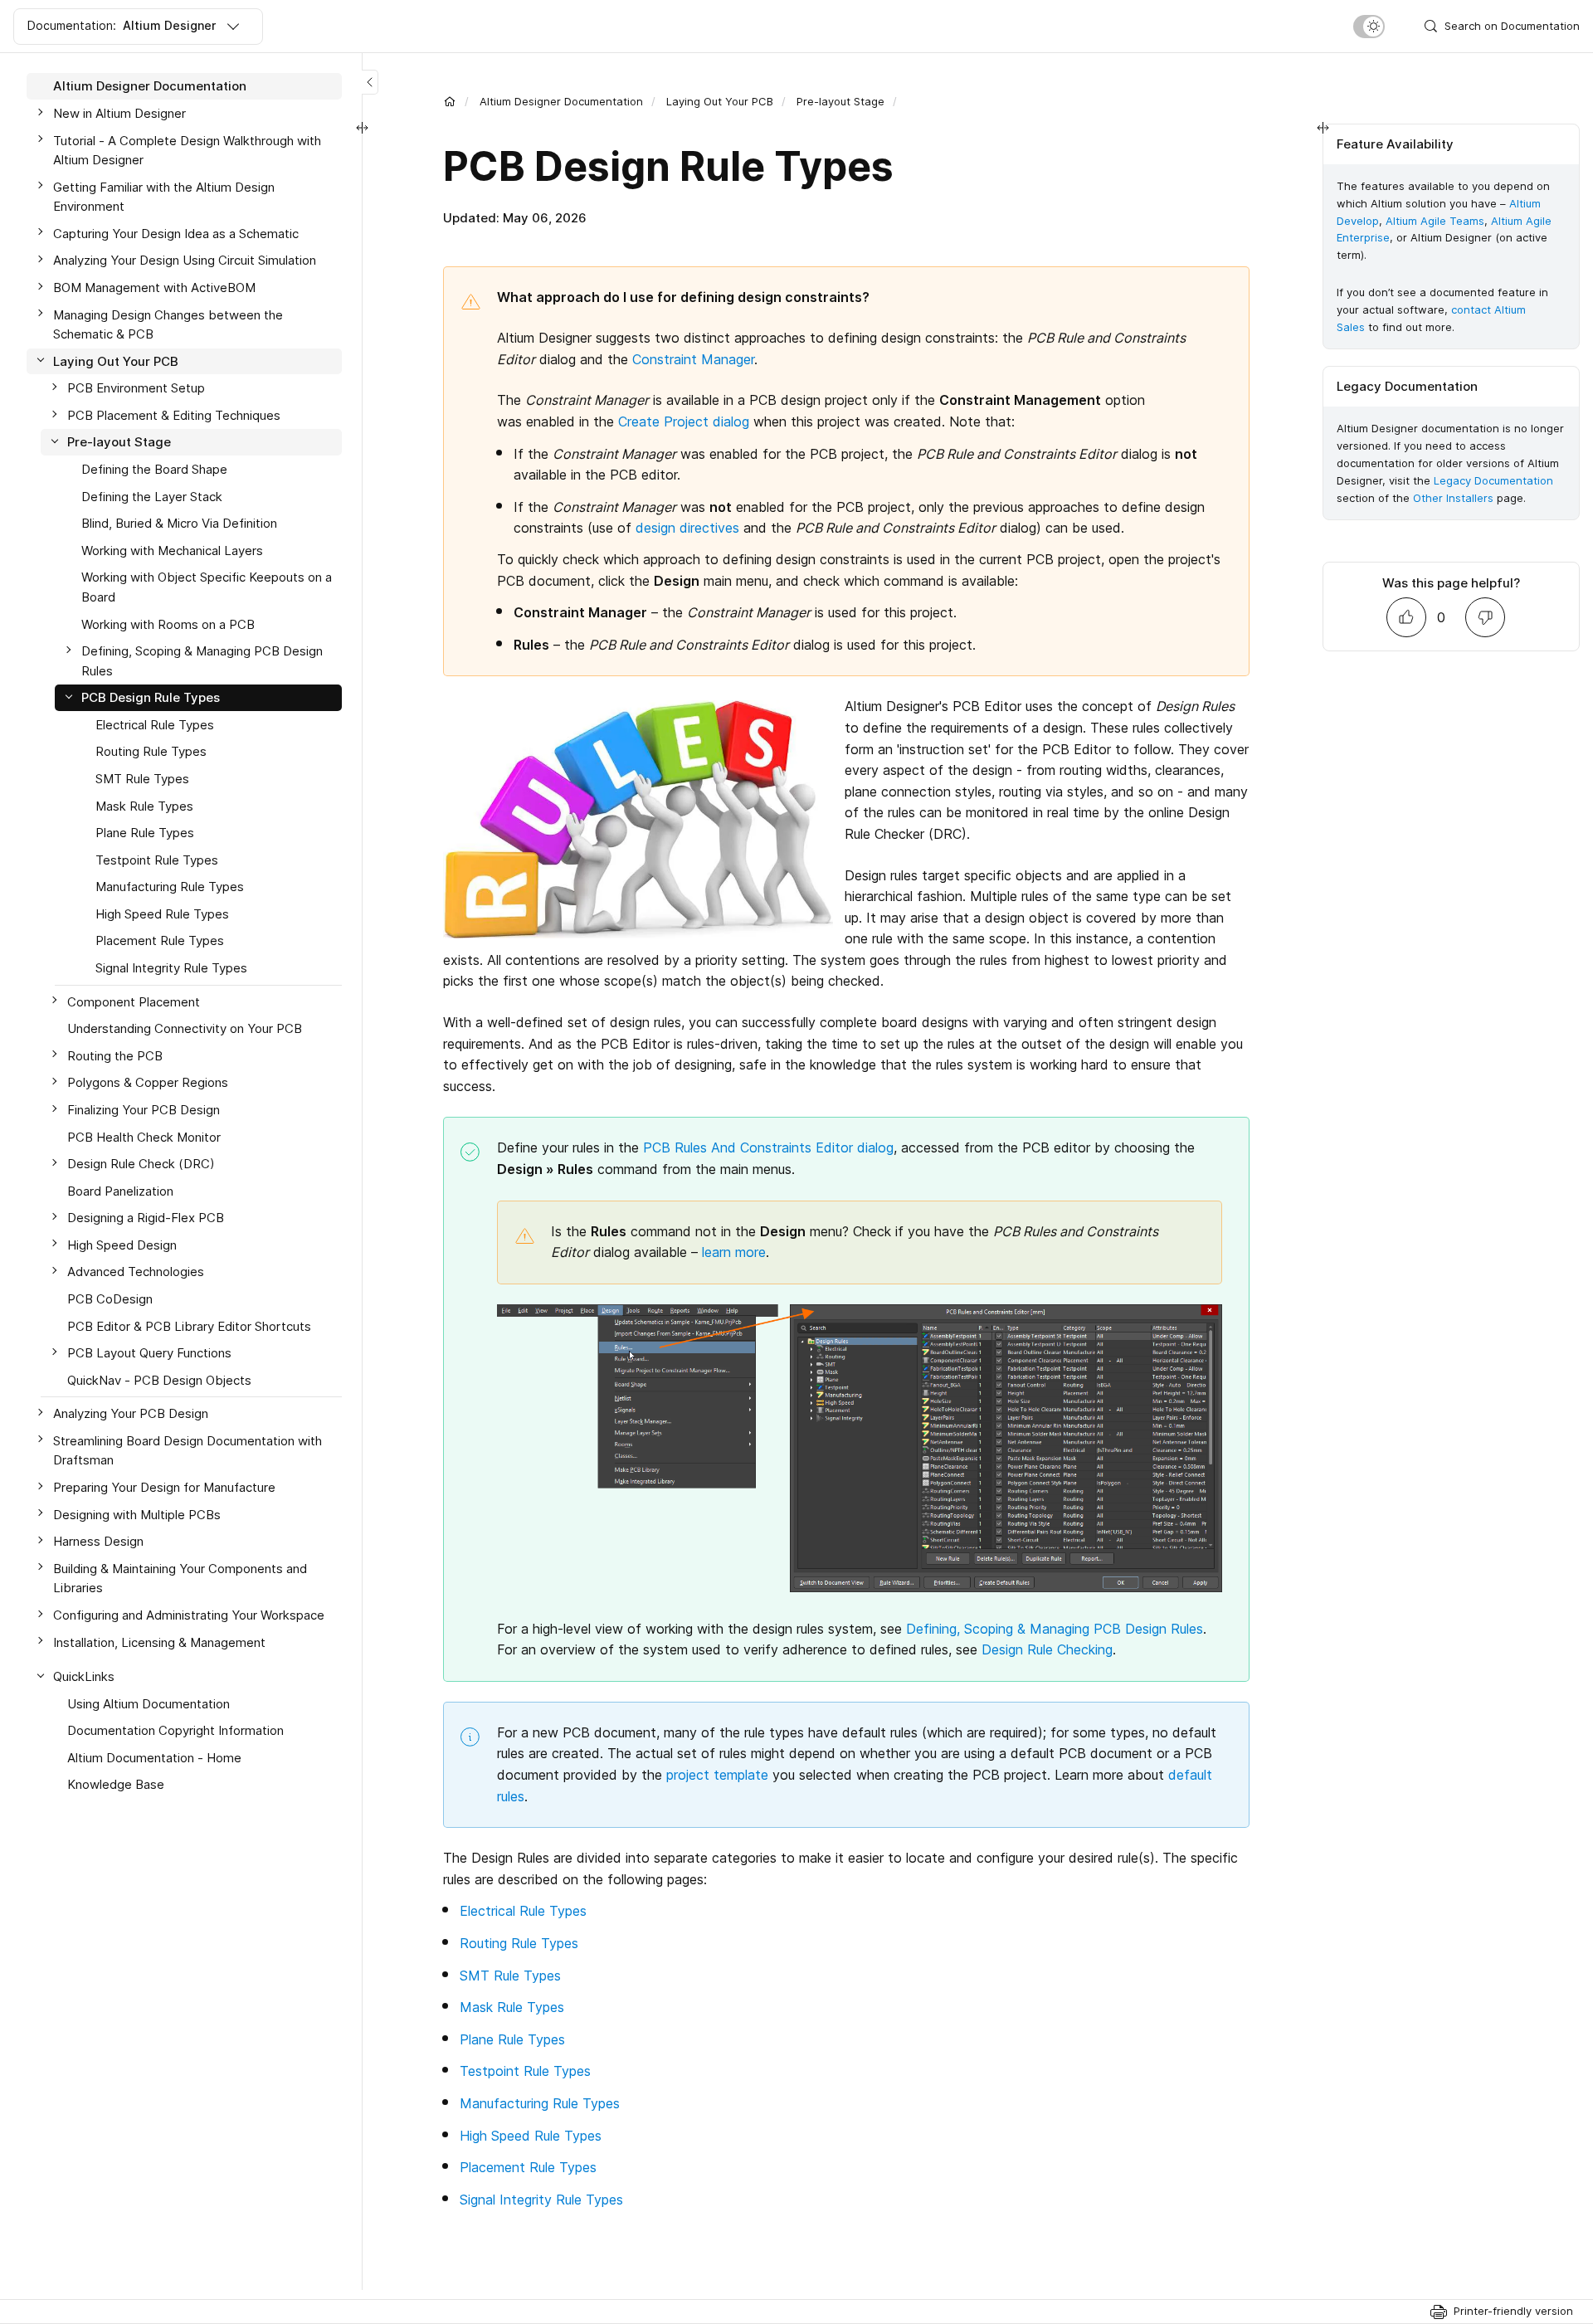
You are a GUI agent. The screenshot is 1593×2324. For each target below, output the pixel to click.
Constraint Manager (693, 359)
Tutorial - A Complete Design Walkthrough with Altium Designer (187, 150)
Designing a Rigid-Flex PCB (146, 1218)
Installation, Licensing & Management (159, 1642)
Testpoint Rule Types (525, 2071)
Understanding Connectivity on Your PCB (185, 1028)
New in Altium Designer (119, 113)
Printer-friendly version (1513, 2311)
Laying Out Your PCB (720, 101)
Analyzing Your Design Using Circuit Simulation (185, 260)
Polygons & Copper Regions (148, 1082)
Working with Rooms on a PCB (168, 624)
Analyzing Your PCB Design (131, 1413)
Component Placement (134, 1001)
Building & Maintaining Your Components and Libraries (180, 1578)
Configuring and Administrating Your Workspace (189, 1615)
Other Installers (1453, 498)
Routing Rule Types (519, 1943)
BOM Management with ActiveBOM (154, 287)
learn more (734, 1252)
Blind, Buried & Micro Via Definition (179, 523)
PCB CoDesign (110, 1299)
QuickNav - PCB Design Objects (159, 1379)
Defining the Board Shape (154, 469)
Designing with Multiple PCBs (137, 1514)
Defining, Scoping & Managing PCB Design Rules (1055, 1629)
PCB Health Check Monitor (144, 1136)
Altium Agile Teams (1435, 221)
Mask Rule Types (512, 2007)
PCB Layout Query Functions (149, 1353)
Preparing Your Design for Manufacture (164, 1487)
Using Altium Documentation (149, 1703)
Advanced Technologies (136, 1272)
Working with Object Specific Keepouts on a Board (207, 587)
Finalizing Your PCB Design (144, 1110)
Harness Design (98, 1541)
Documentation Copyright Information (175, 1730)
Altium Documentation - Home (154, 1757)
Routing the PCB (115, 1055)
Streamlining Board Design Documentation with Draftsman (188, 1450)
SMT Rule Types (510, 1976)
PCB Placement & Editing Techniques (174, 415)
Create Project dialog (684, 421)
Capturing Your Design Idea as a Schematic (176, 233)
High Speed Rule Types (531, 2136)
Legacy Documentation (1493, 480)
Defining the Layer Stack (152, 496)
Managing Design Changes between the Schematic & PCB (168, 324)
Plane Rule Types (512, 2039)
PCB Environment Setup (136, 388)
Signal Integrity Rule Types (541, 2200)
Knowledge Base (116, 1784)
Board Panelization (120, 1190)
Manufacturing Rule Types (540, 2103)
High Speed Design (122, 1244)
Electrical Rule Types (523, 1911)
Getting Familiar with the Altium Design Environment (164, 196)
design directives (687, 528)
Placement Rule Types (528, 2167)
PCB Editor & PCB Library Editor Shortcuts (189, 1325)
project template (717, 1775)
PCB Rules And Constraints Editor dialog (768, 1147)
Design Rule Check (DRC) (141, 1164)
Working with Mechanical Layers (172, 550)
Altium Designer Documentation (561, 101)
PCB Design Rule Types (151, 697)
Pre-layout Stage (840, 101)
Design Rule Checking (1047, 1649)
